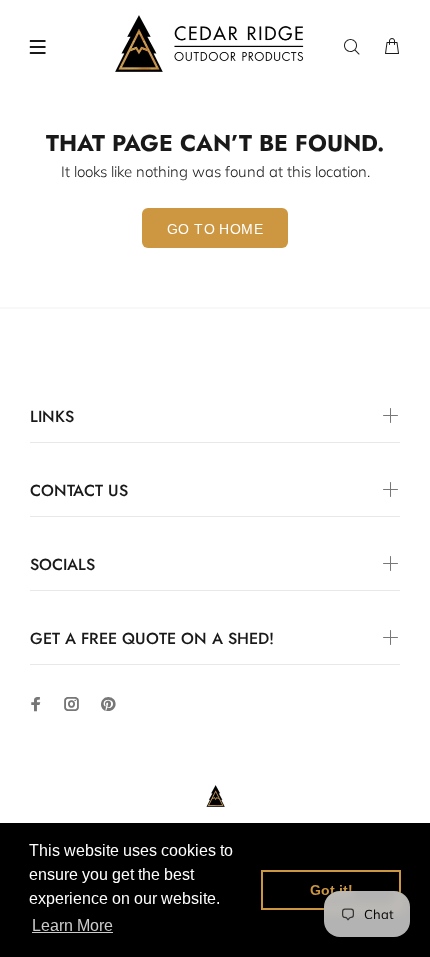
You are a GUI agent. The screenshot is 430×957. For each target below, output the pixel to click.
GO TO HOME (215, 229)
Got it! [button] (331, 890)
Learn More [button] (72, 925)
